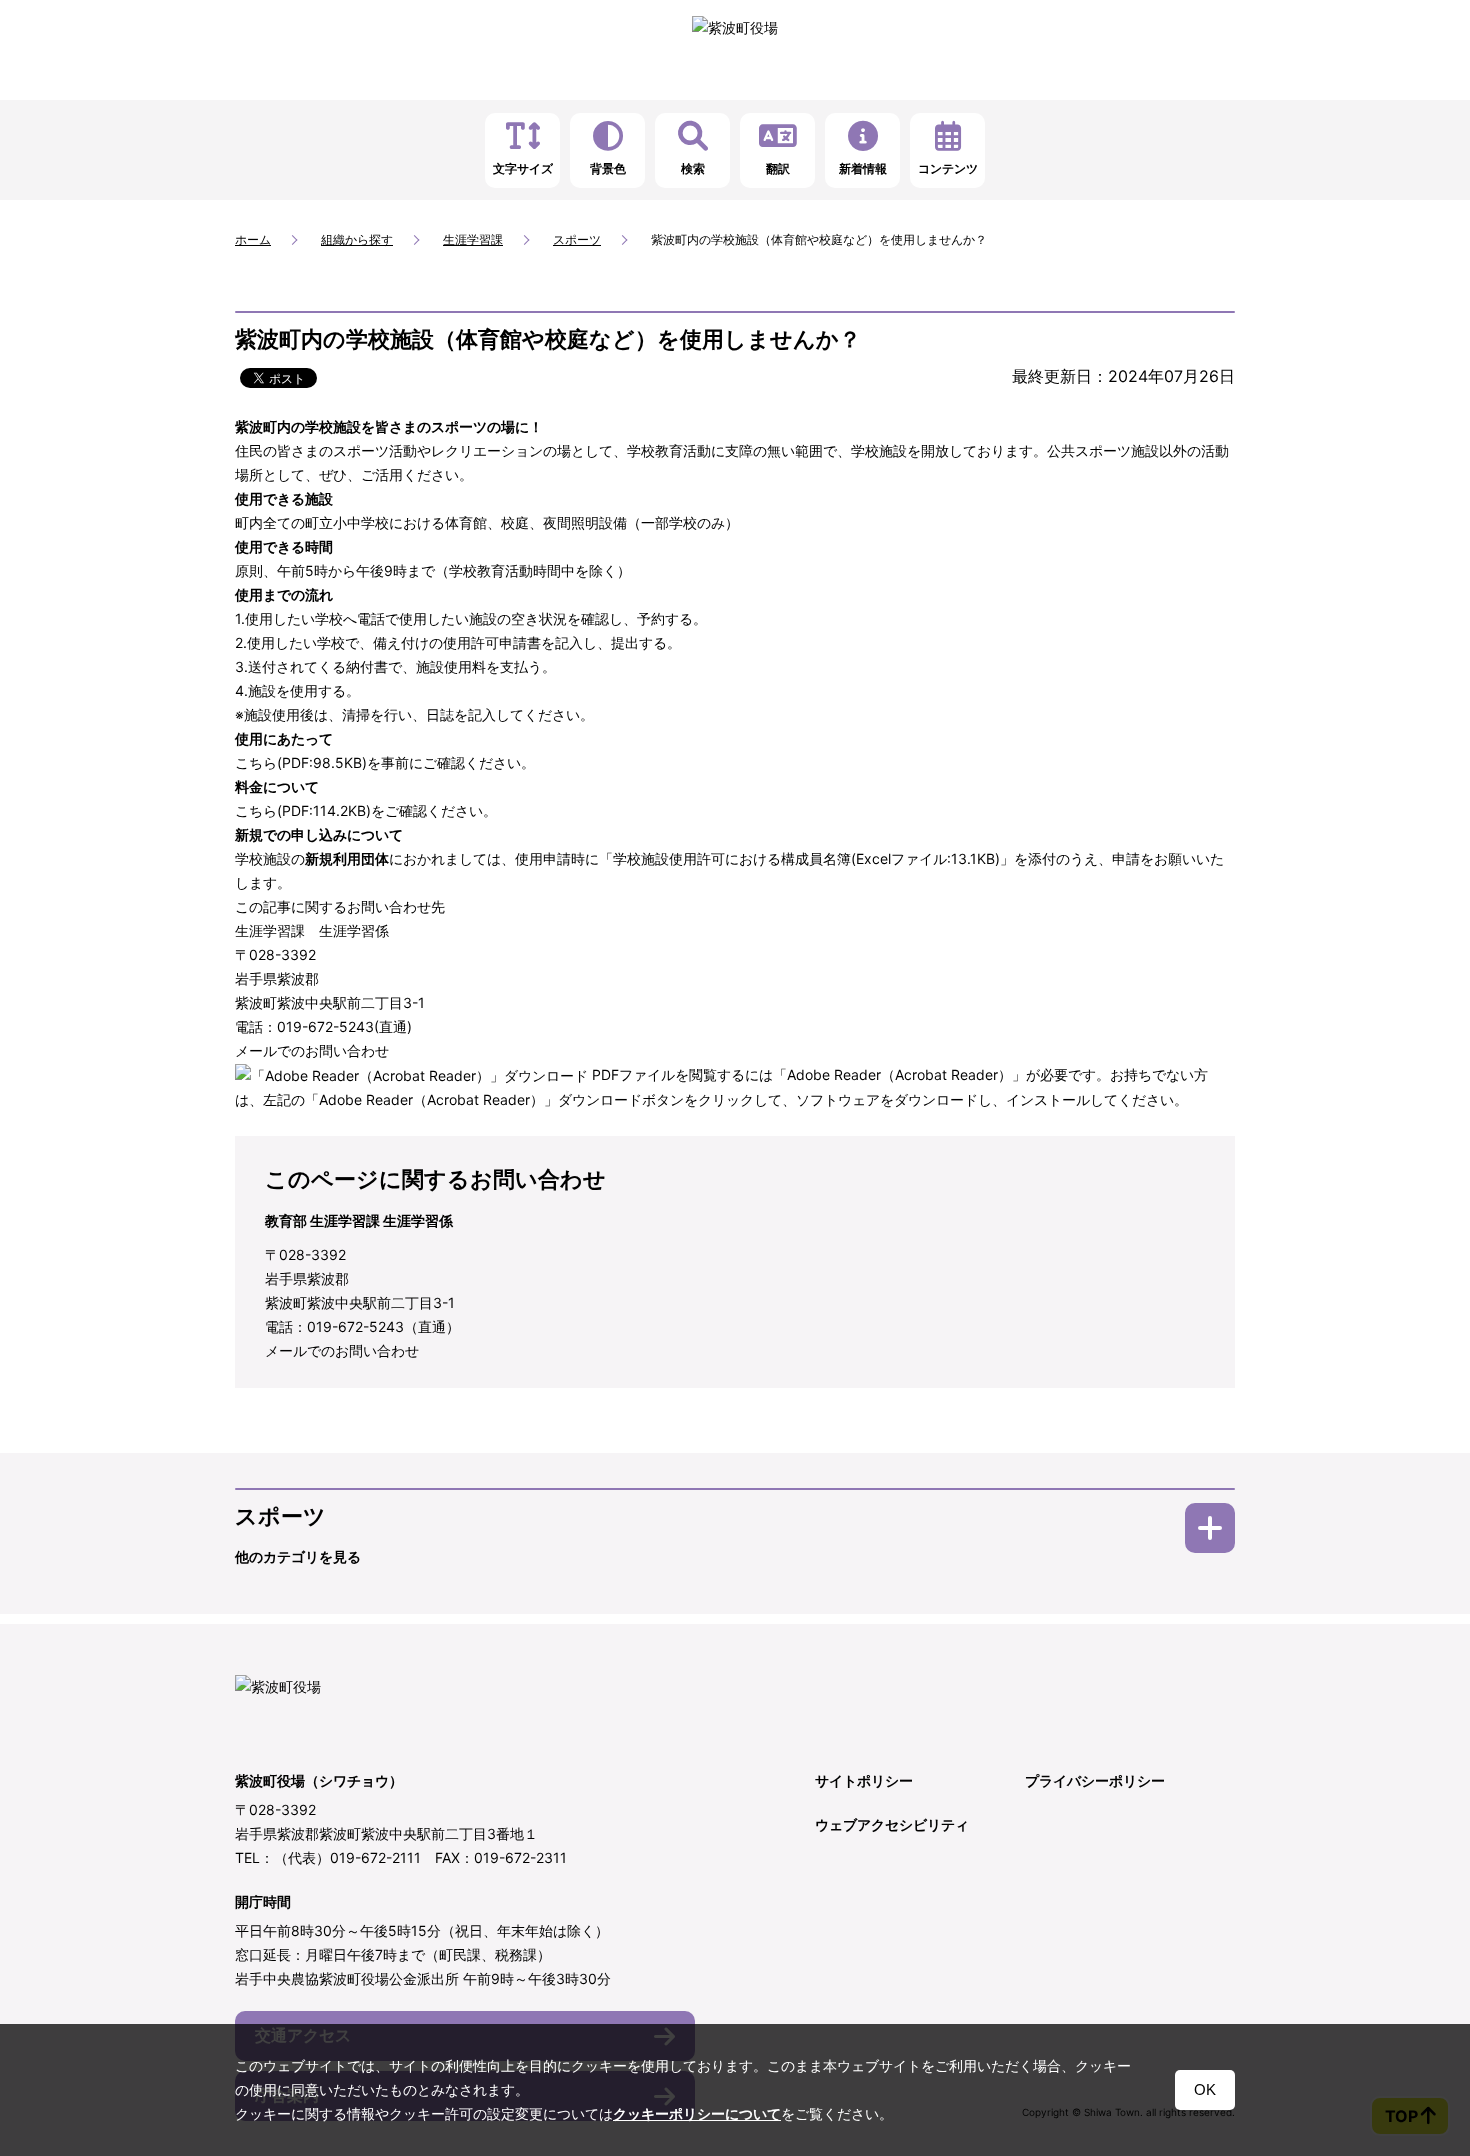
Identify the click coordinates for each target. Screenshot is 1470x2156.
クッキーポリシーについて (697, 2114)
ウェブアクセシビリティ (892, 1824)
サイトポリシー (864, 1780)
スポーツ (577, 239)
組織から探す (357, 239)
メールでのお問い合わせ (312, 1050)
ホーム (253, 239)
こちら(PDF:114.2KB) (303, 810)
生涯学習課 (473, 239)
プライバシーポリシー (1095, 1780)
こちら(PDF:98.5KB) (301, 762)
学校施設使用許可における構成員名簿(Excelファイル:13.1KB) (806, 858)
